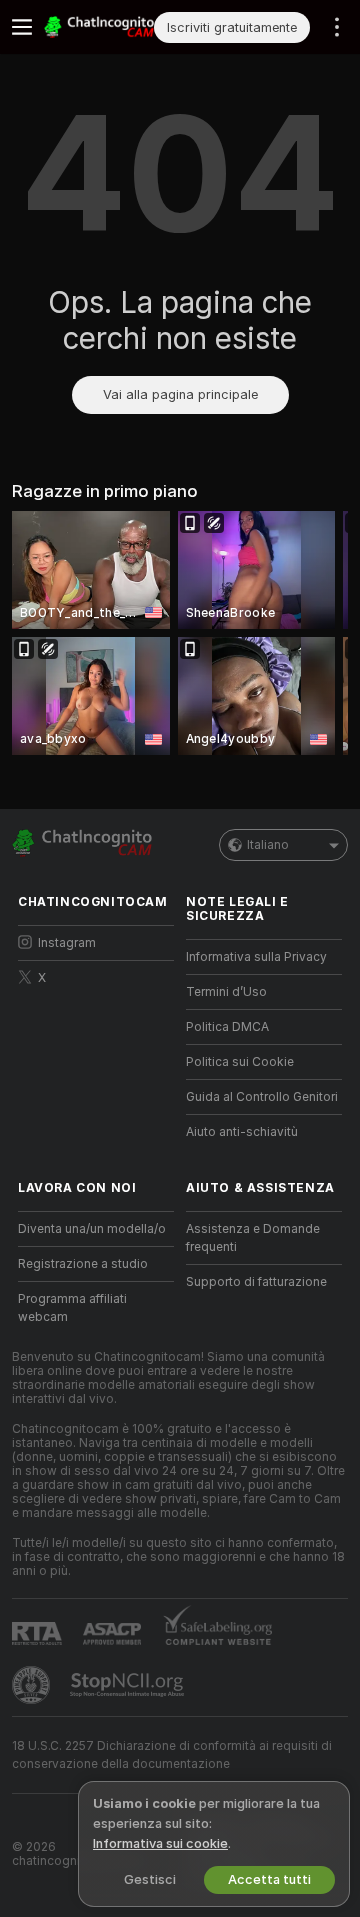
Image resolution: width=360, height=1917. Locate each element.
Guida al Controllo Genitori (262, 1097)
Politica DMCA (227, 1027)
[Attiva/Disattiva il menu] (22, 27)
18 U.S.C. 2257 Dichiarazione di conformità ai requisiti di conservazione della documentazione (172, 1755)
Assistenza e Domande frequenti (253, 1238)
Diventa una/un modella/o (92, 1229)
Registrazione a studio (83, 1264)
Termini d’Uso (226, 992)
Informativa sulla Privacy (256, 957)
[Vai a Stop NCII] (129, 1685)
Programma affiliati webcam (72, 1308)
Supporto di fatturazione (256, 1282)
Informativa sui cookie (160, 1843)
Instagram (67, 943)
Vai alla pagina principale (180, 394)
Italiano (268, 845)
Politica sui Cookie (240, 1062)
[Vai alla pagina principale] (99, 27)
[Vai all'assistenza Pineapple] (33, 1685)
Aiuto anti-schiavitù (242, 1132)
